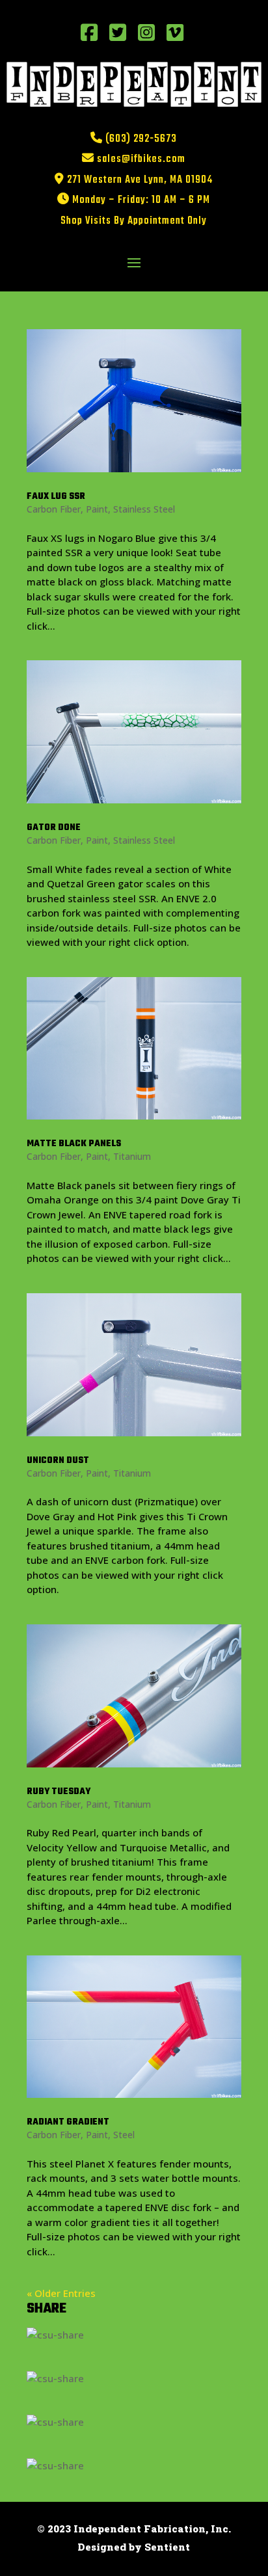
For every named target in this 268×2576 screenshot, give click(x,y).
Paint (97, 509)
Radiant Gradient (68, 2122)
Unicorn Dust (58, 1461)
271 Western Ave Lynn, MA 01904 (140, 180)
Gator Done (54, 828)
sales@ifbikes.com (141, 159)
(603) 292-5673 (141, 139)
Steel (124, 2135)
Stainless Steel (144, 509)
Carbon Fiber (54, 509)
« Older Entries (61, 2293)
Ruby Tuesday (59, 1792)
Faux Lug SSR (56, 497)
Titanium (132, 1156)
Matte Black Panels (74, 1144)
